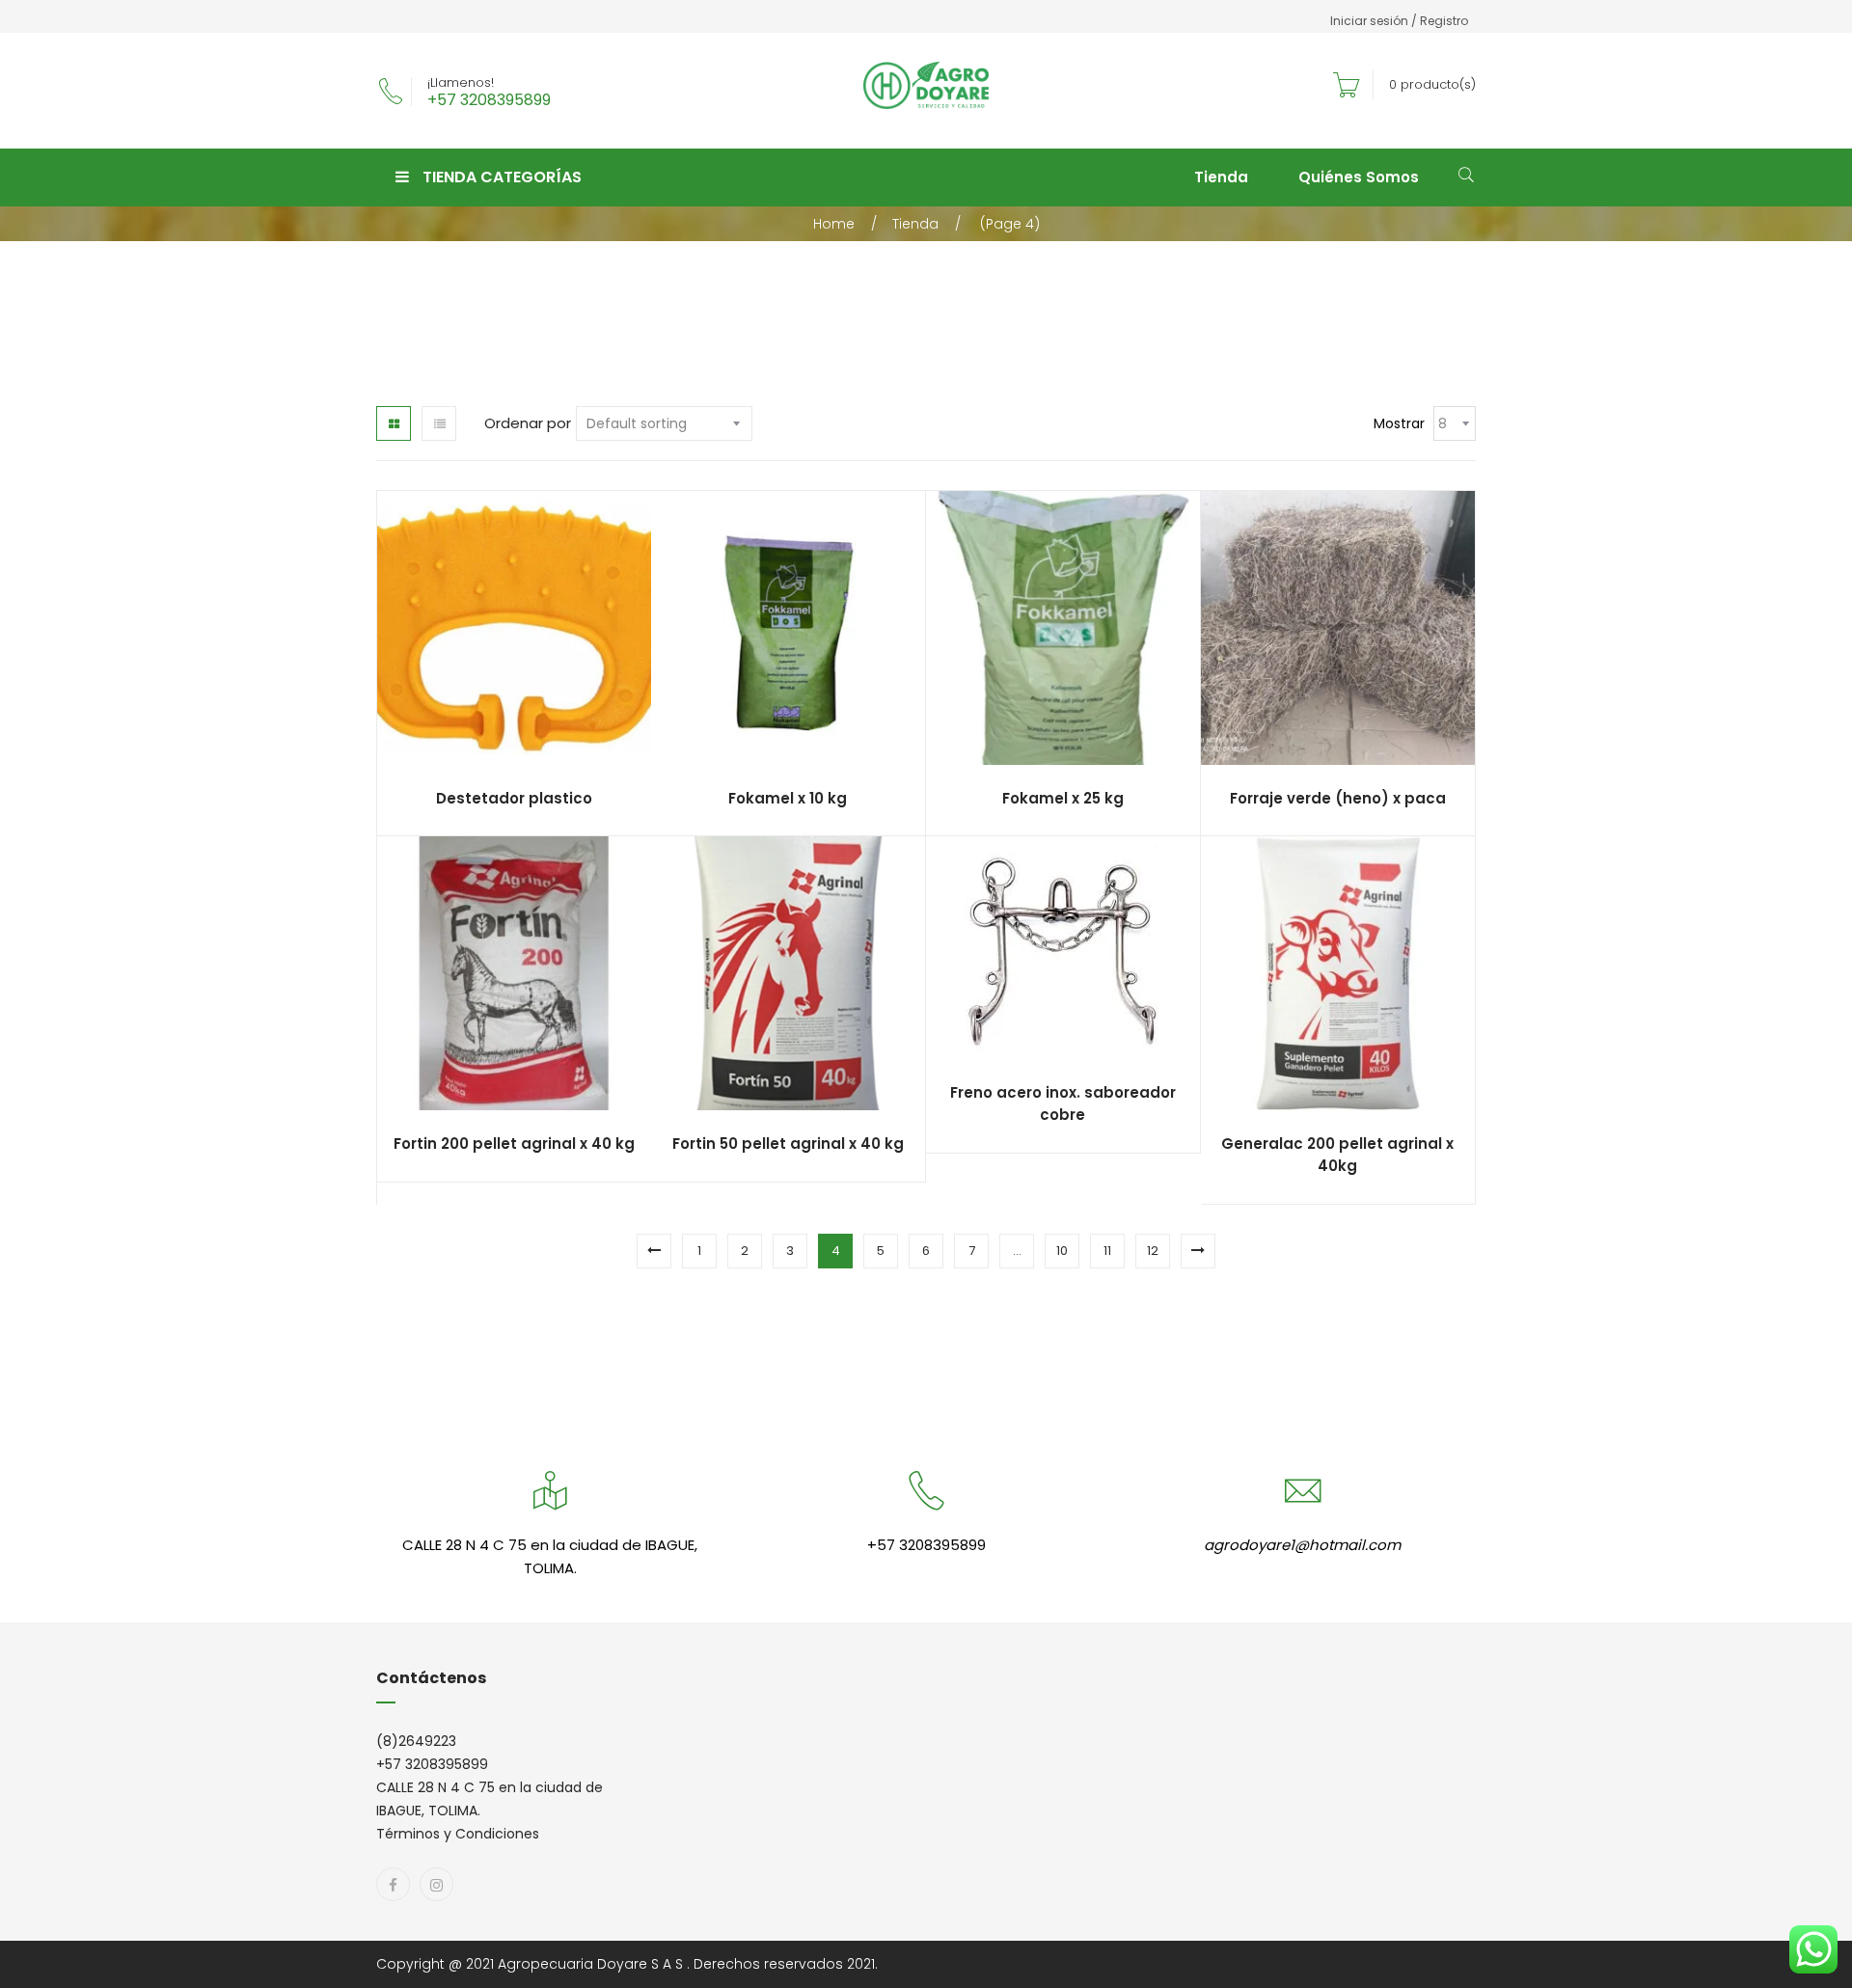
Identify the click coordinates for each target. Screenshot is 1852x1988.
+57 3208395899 (489, 100)
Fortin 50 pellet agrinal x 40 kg (788, 1144)
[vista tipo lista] (439, 423)
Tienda (1221, 177)
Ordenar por (528, 423)
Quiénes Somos (1359, 177)
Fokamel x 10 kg (788, 798)
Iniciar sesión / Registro (1399, 21)
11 (1107, 1251)
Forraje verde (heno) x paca (1338, 798)
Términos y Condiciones (458, 1834)
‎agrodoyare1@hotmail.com (1302, 1545)
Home (834, 224)
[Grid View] (394, 423)
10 (1062, 1251)
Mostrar (1399, 423)
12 (1153, 1251)
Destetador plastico (514, 798)
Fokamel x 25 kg (1063, 798)
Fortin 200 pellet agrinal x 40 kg (514, 1144)
